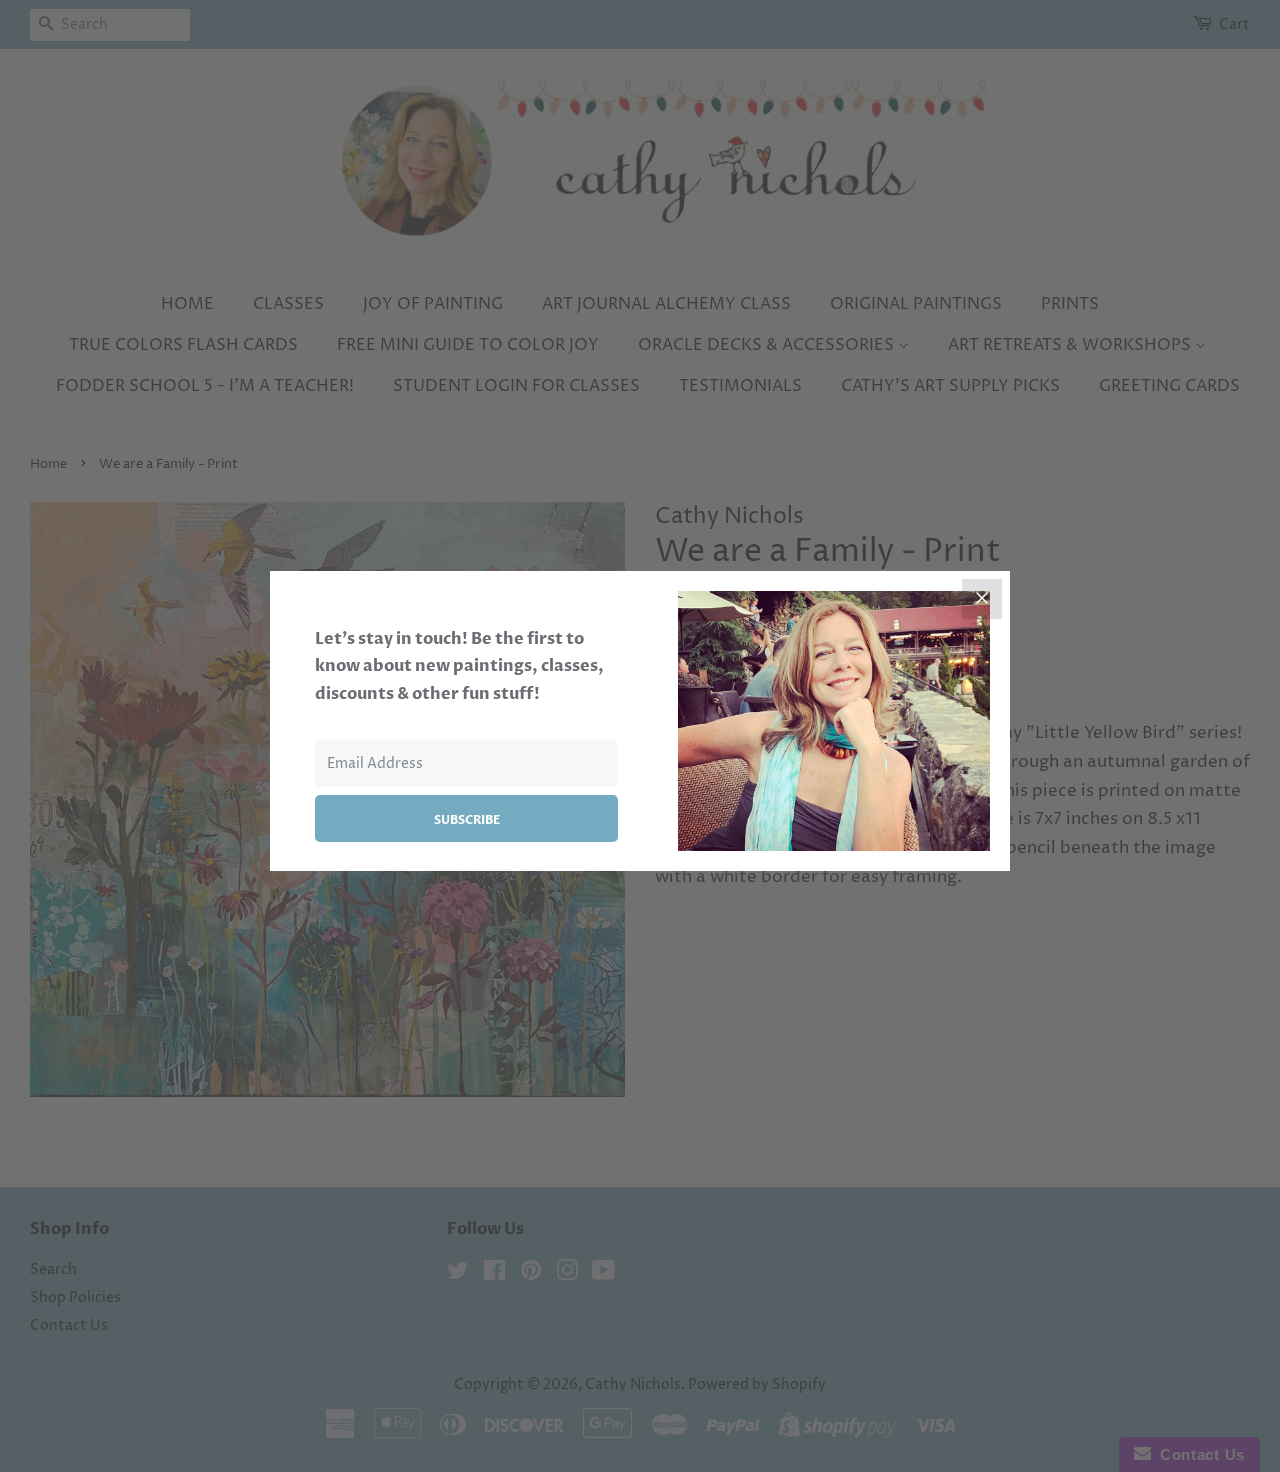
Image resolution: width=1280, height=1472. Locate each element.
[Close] (982, 599)
